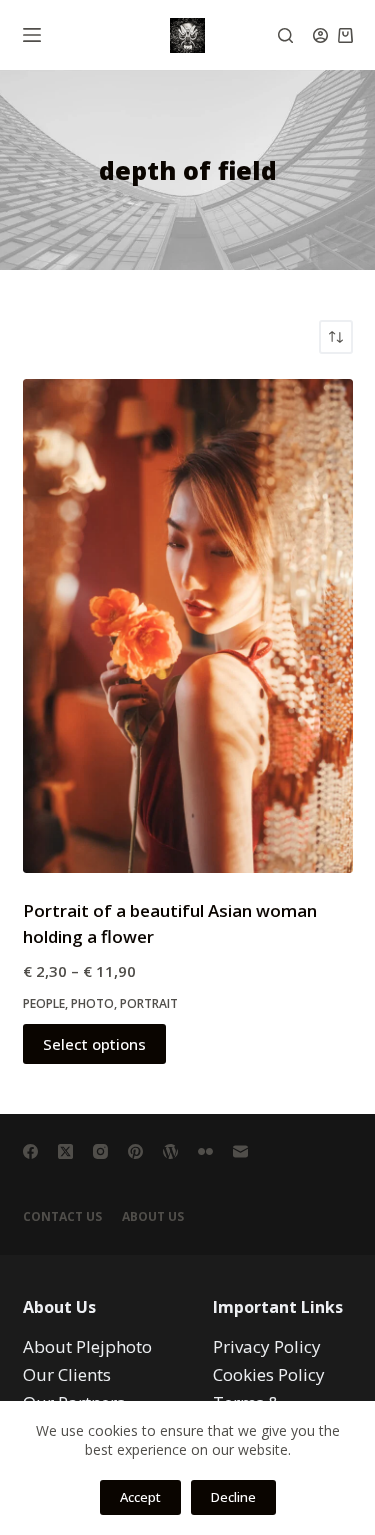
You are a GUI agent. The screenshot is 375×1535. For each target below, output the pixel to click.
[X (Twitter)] (65, 1151)
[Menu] (32, 35)
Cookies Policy (269, 1374)
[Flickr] (205, 1151)
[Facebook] (30, 1151)
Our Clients (67, 1374)
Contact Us (62, 1217)
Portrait (149, 1003)
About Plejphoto (87, 1346)
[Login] (320, 35)
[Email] (240, 1151)
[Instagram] (100, 1151)
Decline (233, 1497)
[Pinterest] (135, 1151)
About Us (153, 1217)
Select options (94, 1044)
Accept (140, 1497)
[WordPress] (170, 1151)
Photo (92, 1003)
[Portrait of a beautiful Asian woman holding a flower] (188, 626)
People (44, 1003)
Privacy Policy (267, 1346)
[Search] (285, 35)
